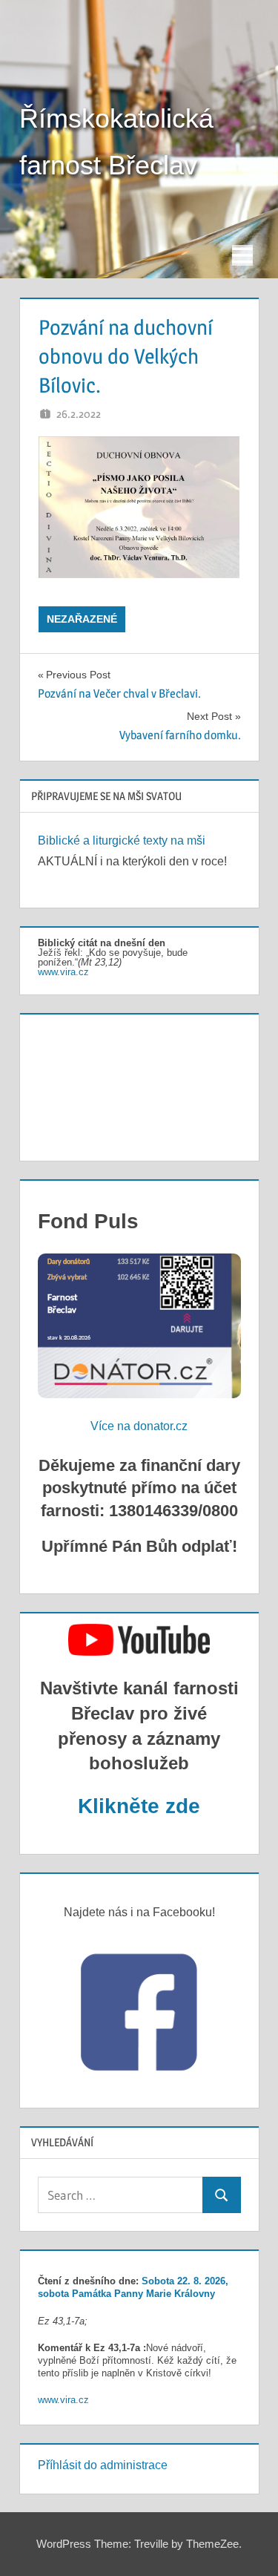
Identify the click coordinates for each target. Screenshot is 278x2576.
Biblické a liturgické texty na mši (122, 840)
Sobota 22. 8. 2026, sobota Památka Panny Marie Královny (133, 2287)
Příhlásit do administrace (103, 2465)
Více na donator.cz (139, 1426)
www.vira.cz (63, 972)
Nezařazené (82, 619)
